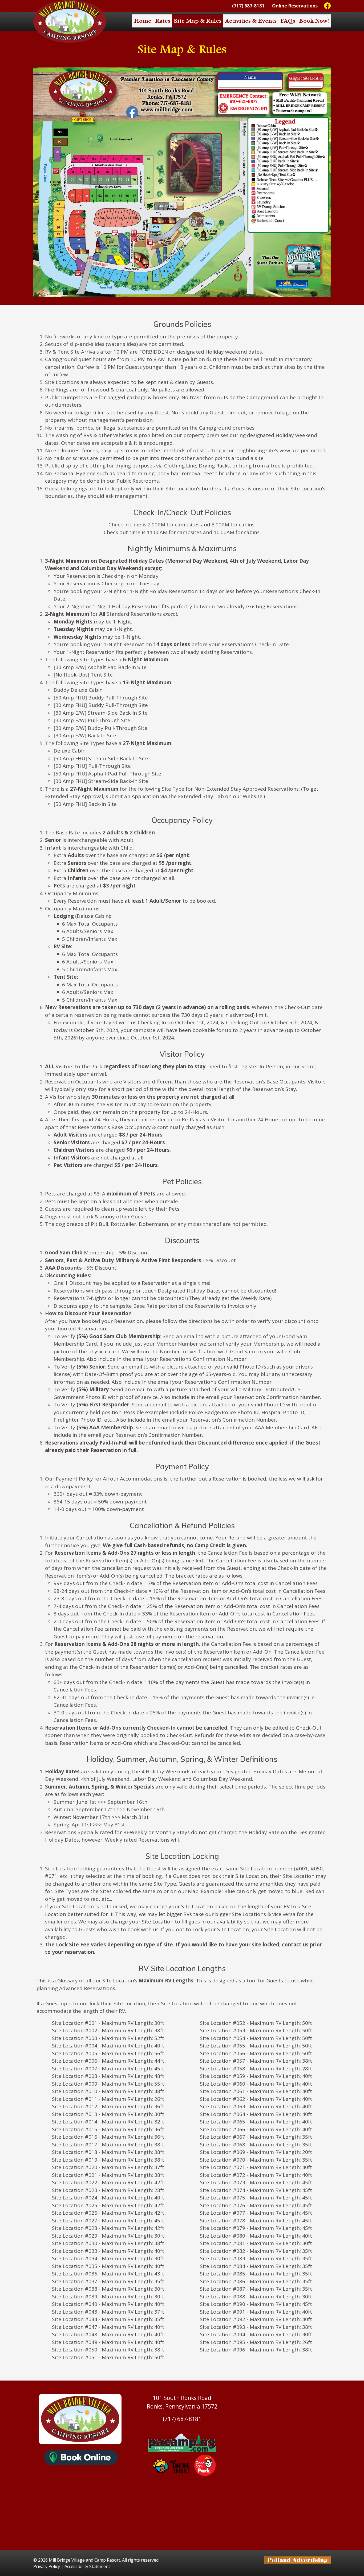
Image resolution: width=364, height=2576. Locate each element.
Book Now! (314, 21)
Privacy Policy (47, 2566)
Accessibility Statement (87, 2566)
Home (143, 21)
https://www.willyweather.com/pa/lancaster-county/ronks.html (182, 2540)
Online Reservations (295, 6)
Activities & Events (251, 21)
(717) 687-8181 (248, 6)
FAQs (288, 21)
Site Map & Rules (198, 21)
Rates (163, 21)
